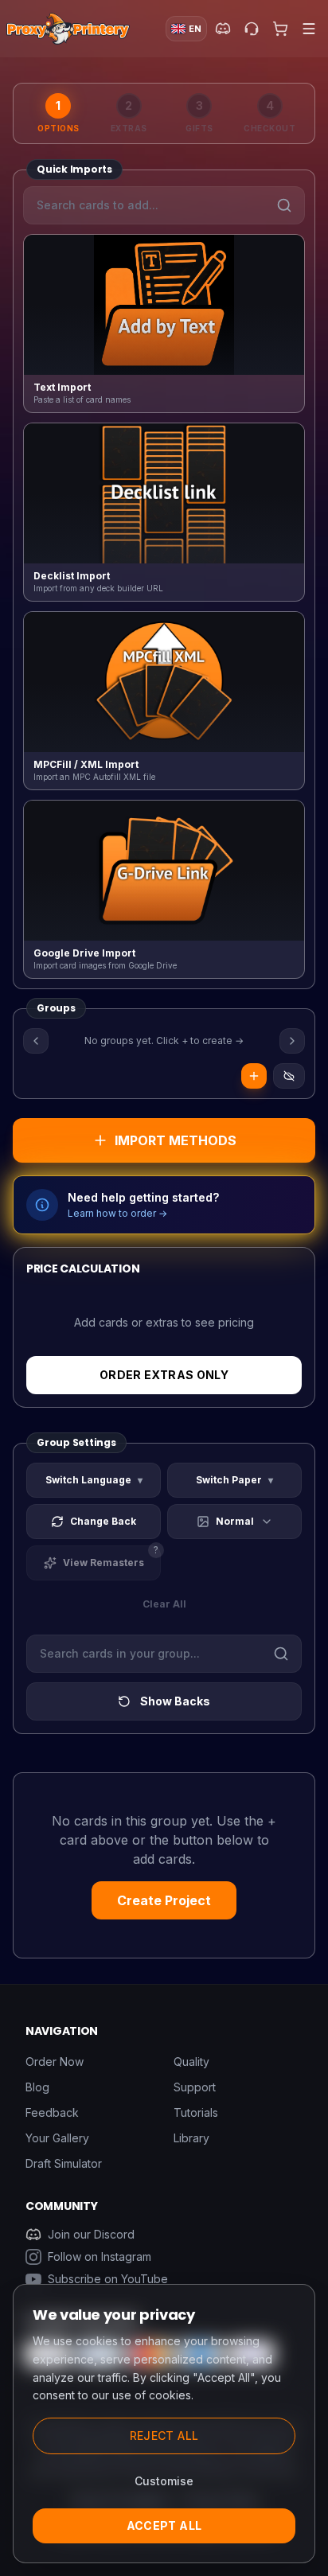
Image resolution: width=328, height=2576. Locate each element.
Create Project (164, 1900)
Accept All (164, 2525)
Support (195, 2087)
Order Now (55, 2062)
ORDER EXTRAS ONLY (164, 1375)
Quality (191, 2062)
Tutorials (196, 2112)
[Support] (252, 29)
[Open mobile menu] (309, 29)
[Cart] (280, 29)
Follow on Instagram (100, 2256)
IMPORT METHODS (176, 1140)
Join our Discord (91, 2234)
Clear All (164, 1604)
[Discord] (223, 29)
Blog (37, 2087)
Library (191, 2138)
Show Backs (175, 1701)
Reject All (164, 2436)
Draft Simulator (64, 2163)
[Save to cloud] (289, 1076)
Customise (164, 2481)
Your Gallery (57, 2138)
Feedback (52, 2112)
